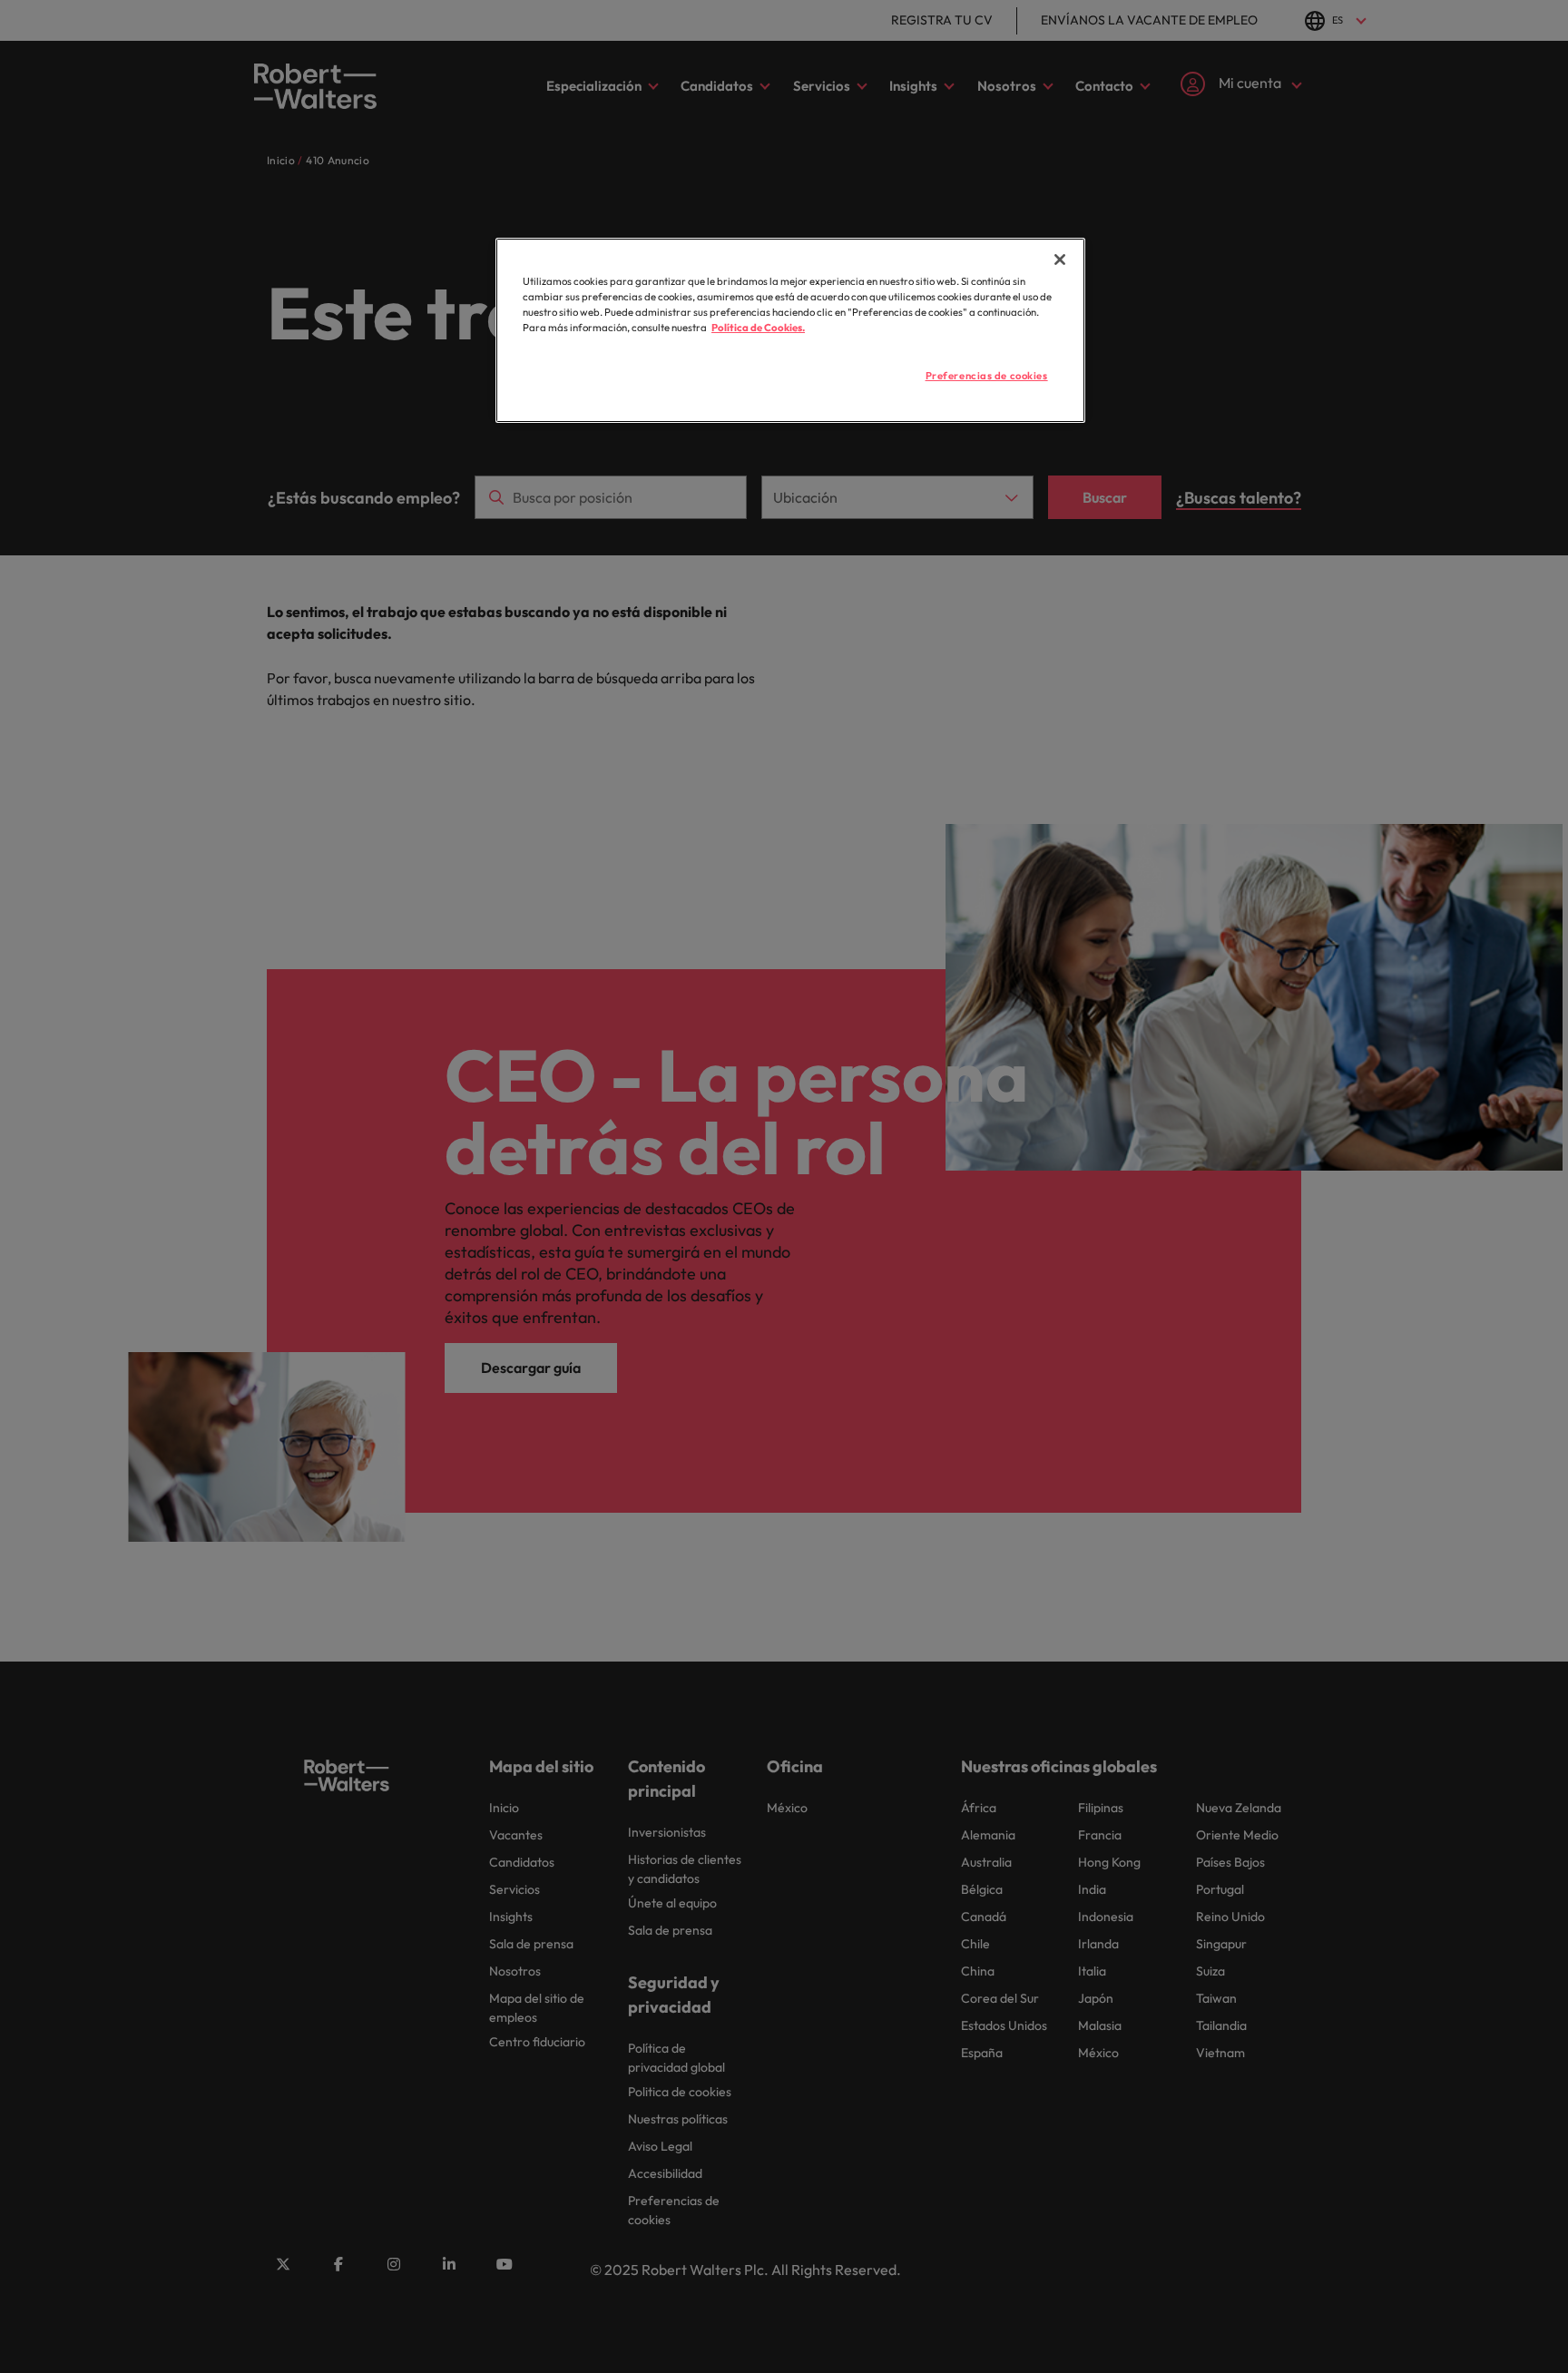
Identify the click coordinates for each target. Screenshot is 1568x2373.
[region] (790, 330)
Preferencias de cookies (987, 376)
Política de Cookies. (758, 328)
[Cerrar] (1060, 260)
